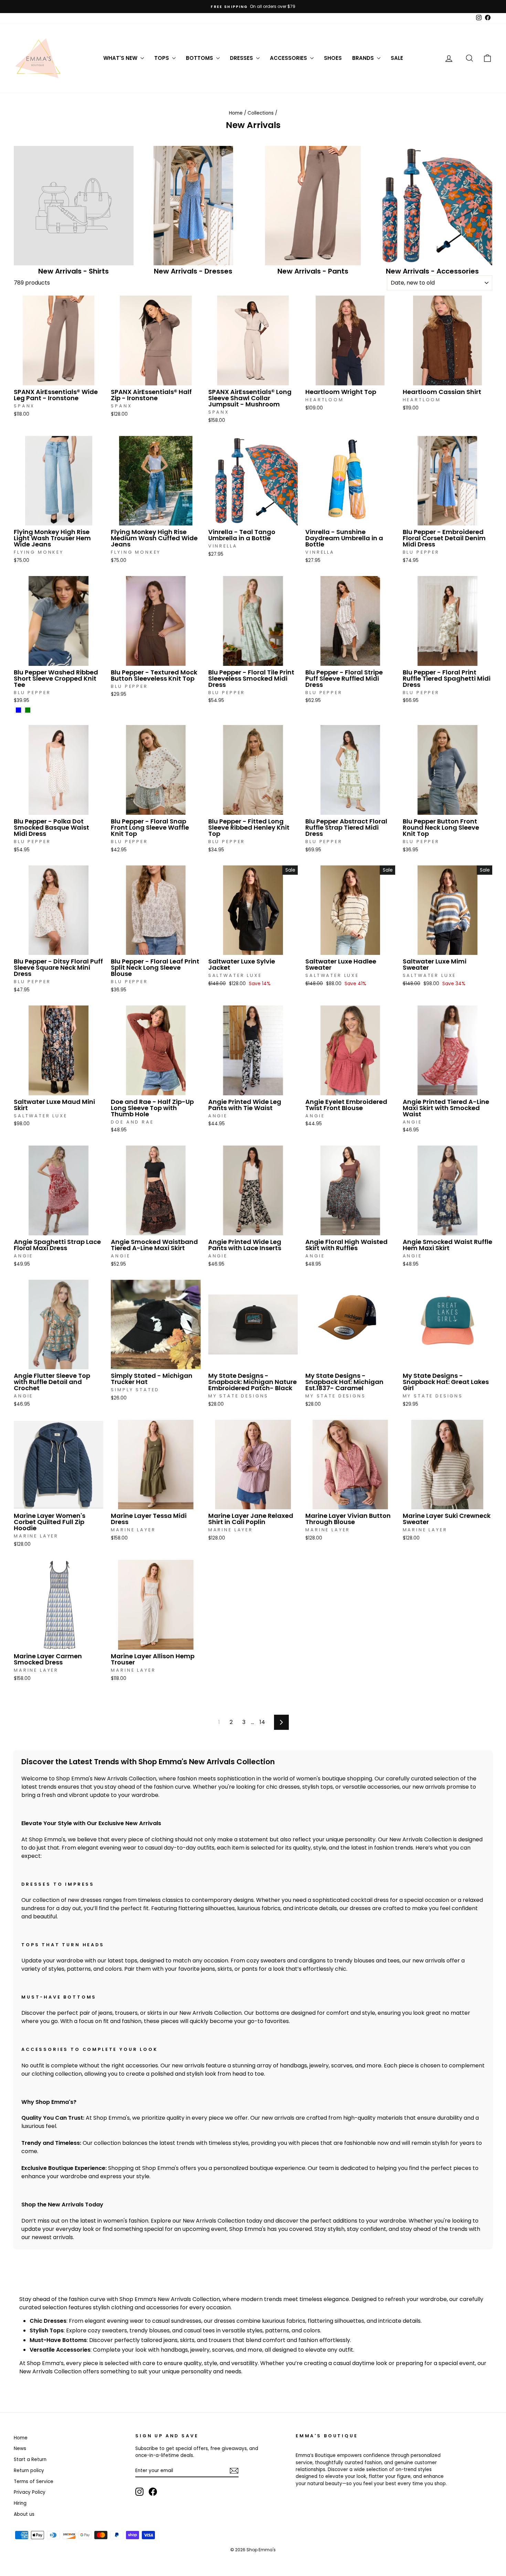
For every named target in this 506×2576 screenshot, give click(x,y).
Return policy (29, 2471)
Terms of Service (34, 2482)
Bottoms (200, 58)
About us (24, 2514)
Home (236, 113)
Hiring (20, 2503)
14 (262, 1722)
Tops (162, 58)
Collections (261, 113)
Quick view (59, 378)
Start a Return (30, 2460)
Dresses (242, 58)
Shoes (333, 58)
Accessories (289, 58)
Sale (397, 58)
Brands (364, 58)
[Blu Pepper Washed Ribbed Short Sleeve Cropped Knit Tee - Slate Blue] (18, 710)
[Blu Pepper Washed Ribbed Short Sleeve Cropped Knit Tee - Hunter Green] (28, 710)
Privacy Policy (30, 2492)
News (20, 2449)
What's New (121, 58)
